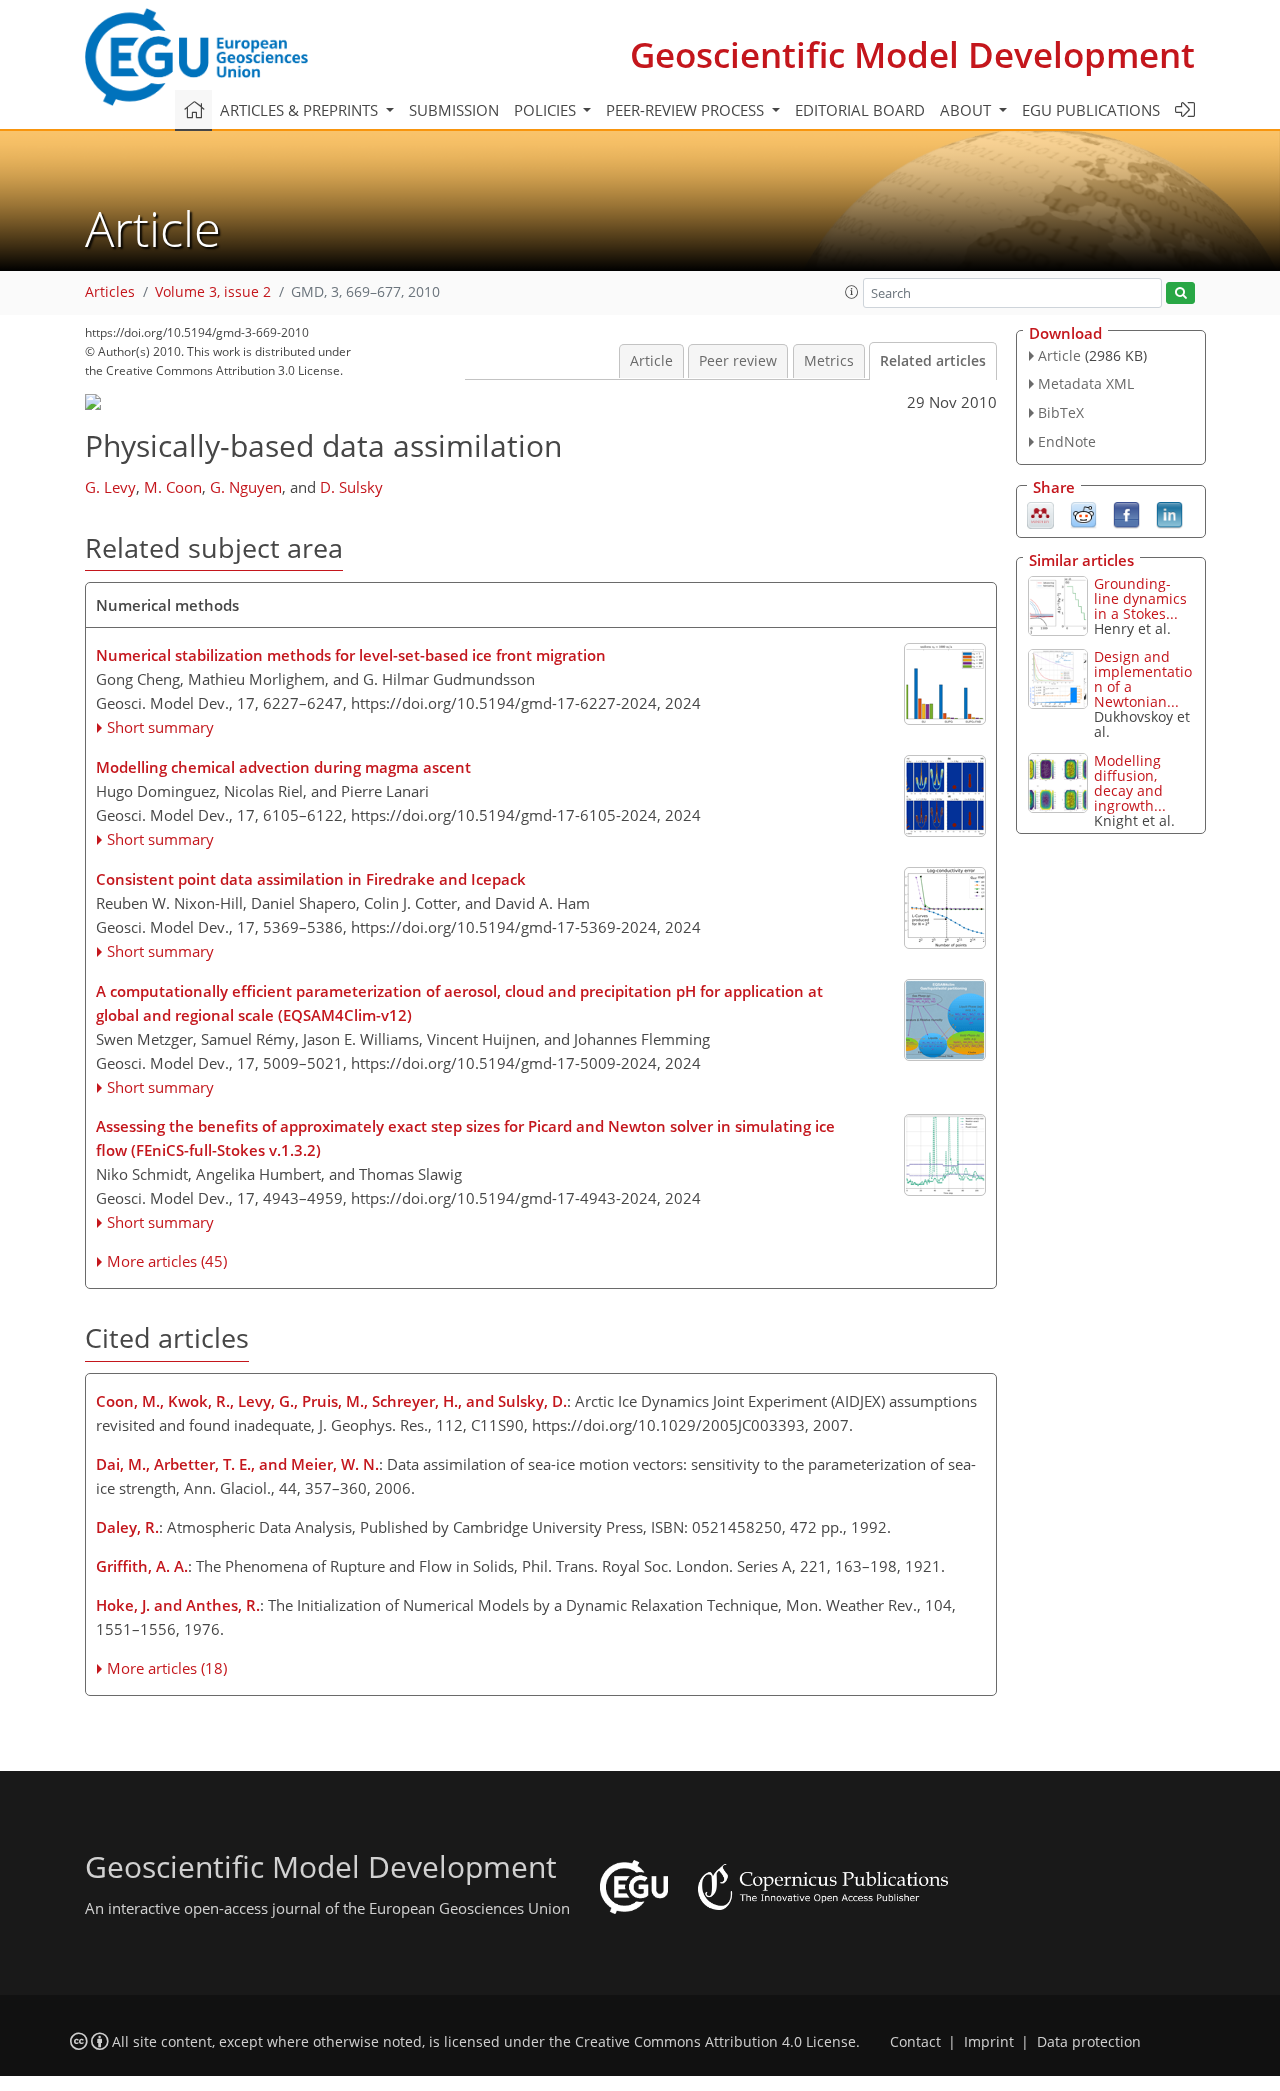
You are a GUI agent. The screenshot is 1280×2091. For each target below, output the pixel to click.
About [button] (967, 110)
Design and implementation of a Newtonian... (1143, 679)
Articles (110, 292)
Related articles (933, 361)
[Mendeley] (1040, 513)
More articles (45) (167, 1261)
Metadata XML (1086, 383)
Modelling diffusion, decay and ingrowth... (1130, 783)
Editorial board (860, 110)
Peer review (738, 361)
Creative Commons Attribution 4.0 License (715, 2042)
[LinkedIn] (1169, 513)
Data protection (1089, 2042)
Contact (915, 2042)
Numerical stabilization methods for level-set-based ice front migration (351, 655)
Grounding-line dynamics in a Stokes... (1140, 598)
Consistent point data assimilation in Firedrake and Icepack (311, 879)
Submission (454, 110)
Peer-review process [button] (687, 110)
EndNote (1067, 441)
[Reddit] (1083, 513)
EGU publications (1091, 110)
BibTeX (1061, 412)
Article (651, 361)
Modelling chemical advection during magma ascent (283, 767)
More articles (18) (167, 1668)
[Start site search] (1180, 293)
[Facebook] (1126, 513)
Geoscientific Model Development (912, 54)
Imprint (989, 2042)
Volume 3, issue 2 (213, 292)
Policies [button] (547, 110)
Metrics (829, 361)
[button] (852, 292)
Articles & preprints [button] (301, 110)
